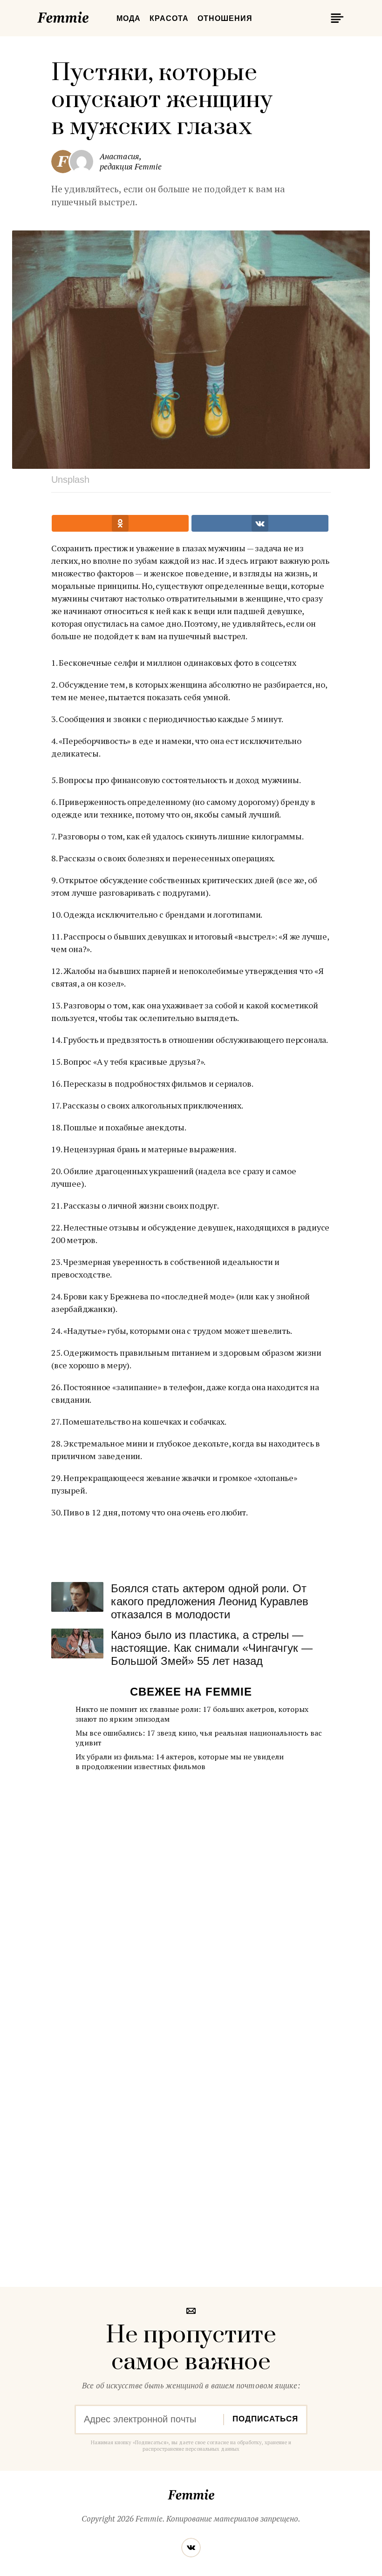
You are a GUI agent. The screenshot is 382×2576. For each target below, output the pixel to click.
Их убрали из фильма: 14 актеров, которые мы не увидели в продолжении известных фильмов (180, 1761)
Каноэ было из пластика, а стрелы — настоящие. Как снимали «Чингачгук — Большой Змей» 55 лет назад (212, 1648)
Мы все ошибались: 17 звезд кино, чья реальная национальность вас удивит (199, 1738)
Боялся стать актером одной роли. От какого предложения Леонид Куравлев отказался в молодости (210, 1601)
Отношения (225, 18)
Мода (129, 18)
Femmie (91, 16)
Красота (169, 18)
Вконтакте (191, 2548)
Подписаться (265, 2419)
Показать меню (335, 18)
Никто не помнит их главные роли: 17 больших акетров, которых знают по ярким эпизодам (192, 1714)
